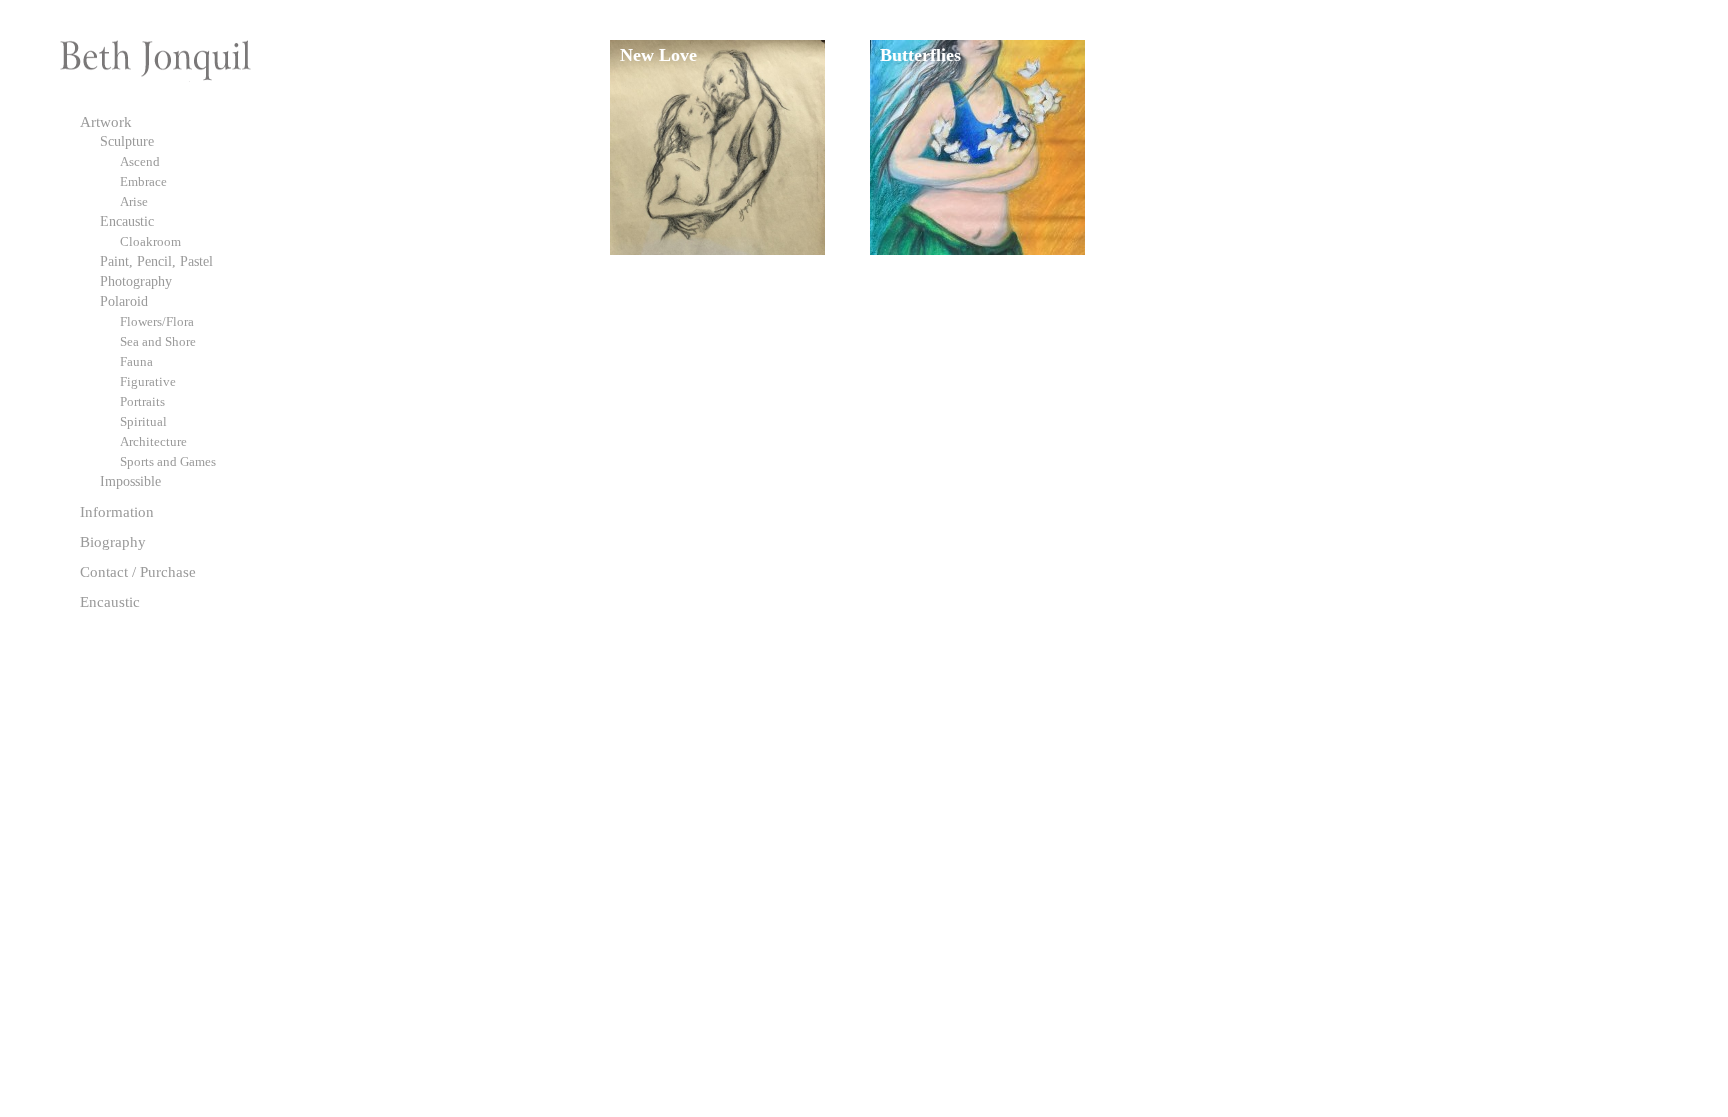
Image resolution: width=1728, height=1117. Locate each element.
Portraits (142, 401)
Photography (136, 281)
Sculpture (127, 141)
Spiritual (143, 421)
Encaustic (127, 221)
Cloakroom (150, 241)
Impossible (130, 481)
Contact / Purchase (138, 571)
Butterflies (920, 55)
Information (117, 511)
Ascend (140, 161)
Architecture (153, 441)
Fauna (136, 361)
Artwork (106, 121)
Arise (134, 201)
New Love (658, 55)
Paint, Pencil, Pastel (156, 261)
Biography (113, 541)
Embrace (143, 181)
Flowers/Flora (157, 321)
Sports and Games (168, 461)
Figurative (148, 381)
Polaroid (124, 301)
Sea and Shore (158, 341)
